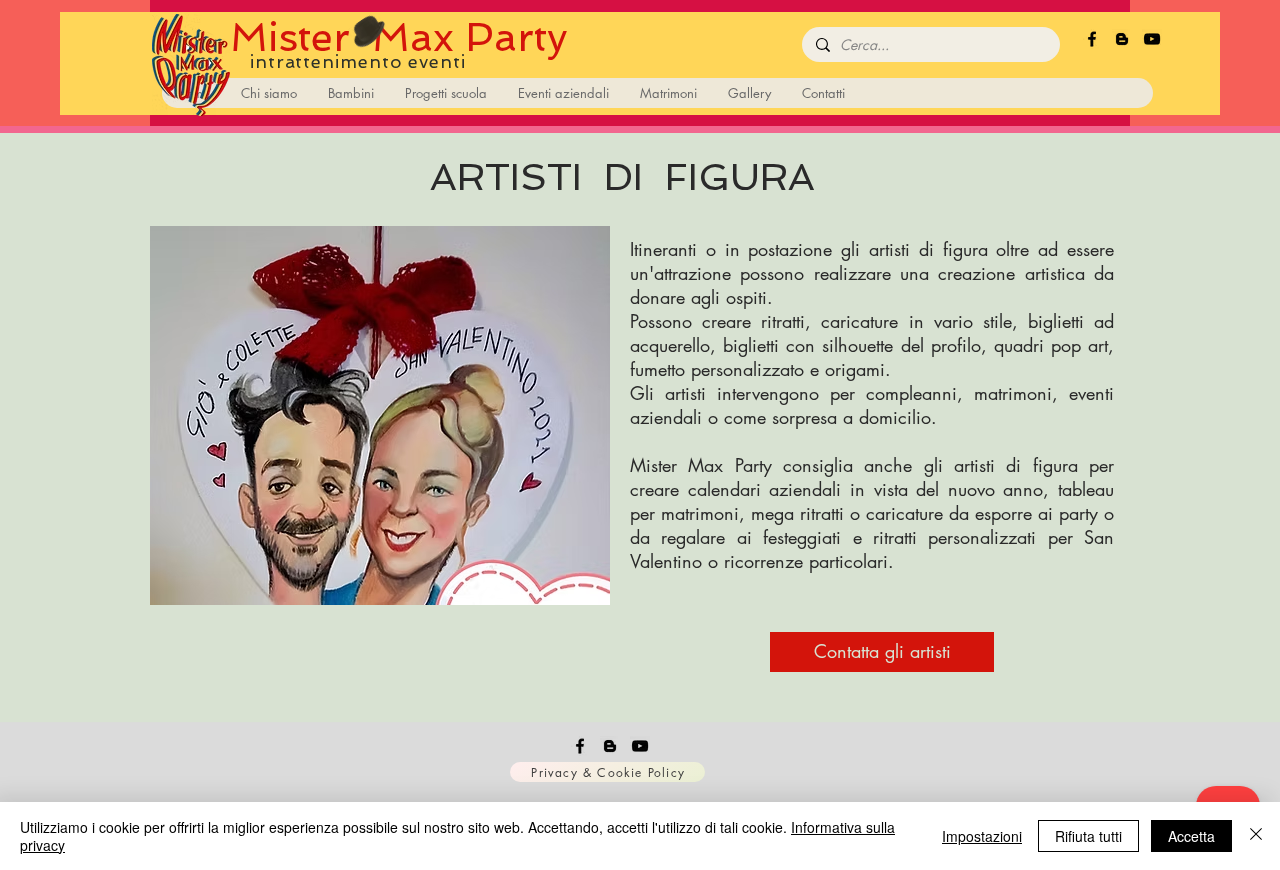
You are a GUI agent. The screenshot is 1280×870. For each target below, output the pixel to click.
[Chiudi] (1256, 836)
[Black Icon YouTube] (1152, 39)
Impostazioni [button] (982, 836)
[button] (380, 415)
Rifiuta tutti (1088, 836)
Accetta (1191, 836)
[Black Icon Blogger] (1122, 39)
